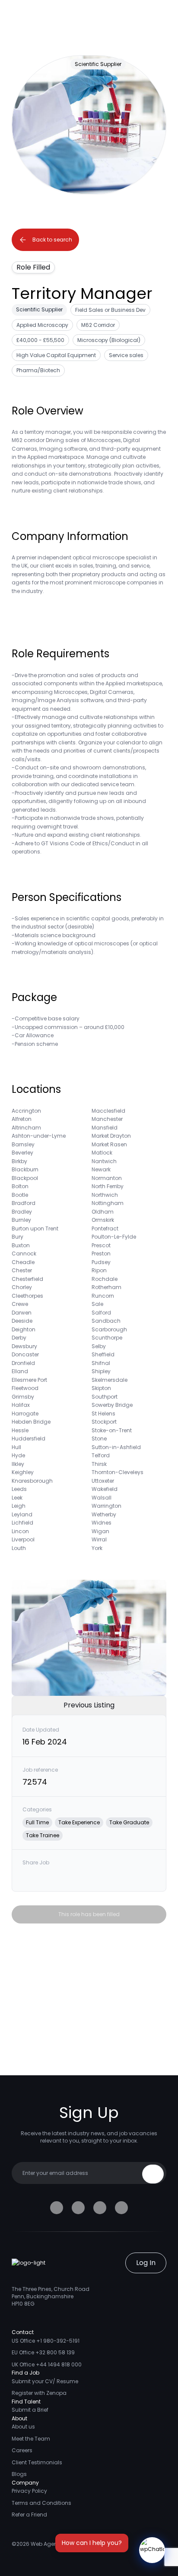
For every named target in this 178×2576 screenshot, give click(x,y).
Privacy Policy (29, 2491)
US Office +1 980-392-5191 (46, 2341)
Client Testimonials (37, 2462)
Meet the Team (31, 2439)
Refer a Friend (29, 2515)
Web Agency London (58, 2544)
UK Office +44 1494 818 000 (47, 2364)
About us (23, 2427)
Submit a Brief (30, 2410)
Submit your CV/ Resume (45, 2381)
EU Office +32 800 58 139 (43, 2352)
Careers (22, 2450)
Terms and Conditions (41, 2503)
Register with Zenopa (39, 2393)
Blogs (19, 2474)
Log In (146, 2263)
